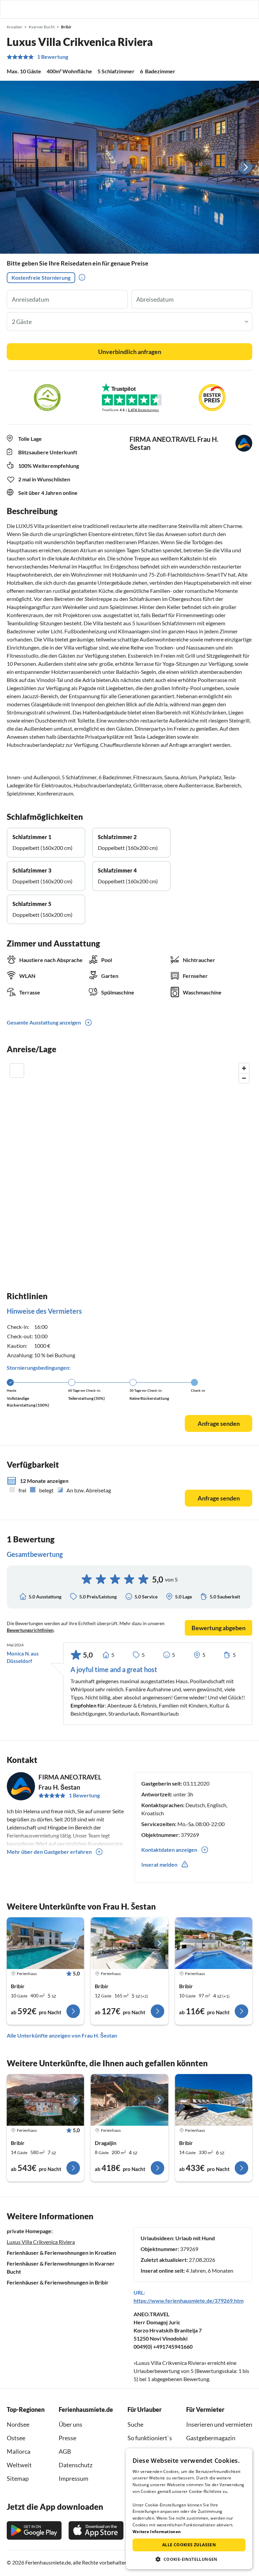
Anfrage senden (219, 1423)
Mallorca (19, 2451)
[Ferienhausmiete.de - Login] (219, 9)
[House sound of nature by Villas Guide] (129, 2100)
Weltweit (19, 2465)
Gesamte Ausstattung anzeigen (44, 1022)
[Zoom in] (244, 1068)
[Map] (129, 1160)
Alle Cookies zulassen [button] (189, 2545)
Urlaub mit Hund (195, 2238)
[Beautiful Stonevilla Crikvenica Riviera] (45, 1943)
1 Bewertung (53, 57)
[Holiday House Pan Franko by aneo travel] (214, 1943)
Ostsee (16, 2438)
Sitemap (18, 2478)
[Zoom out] (244, 1078)
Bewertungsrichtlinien (30, 1630)
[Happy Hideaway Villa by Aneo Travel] (129, 1943)
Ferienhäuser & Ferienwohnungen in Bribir (58, 2282)
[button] (235, 9)
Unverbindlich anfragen (130, 352)
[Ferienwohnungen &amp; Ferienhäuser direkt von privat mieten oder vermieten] (12, 9)
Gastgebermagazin (211, 2438)
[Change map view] (17, 1070)
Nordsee (18, 2424)
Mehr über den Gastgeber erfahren (49, 1852)
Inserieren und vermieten (219, 2424)
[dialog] (189, 2509)
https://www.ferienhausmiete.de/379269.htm (189, 2301)
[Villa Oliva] (214, 2100)
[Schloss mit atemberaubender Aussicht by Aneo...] (45, 2100)
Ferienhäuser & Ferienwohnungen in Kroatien (61, 2253)
